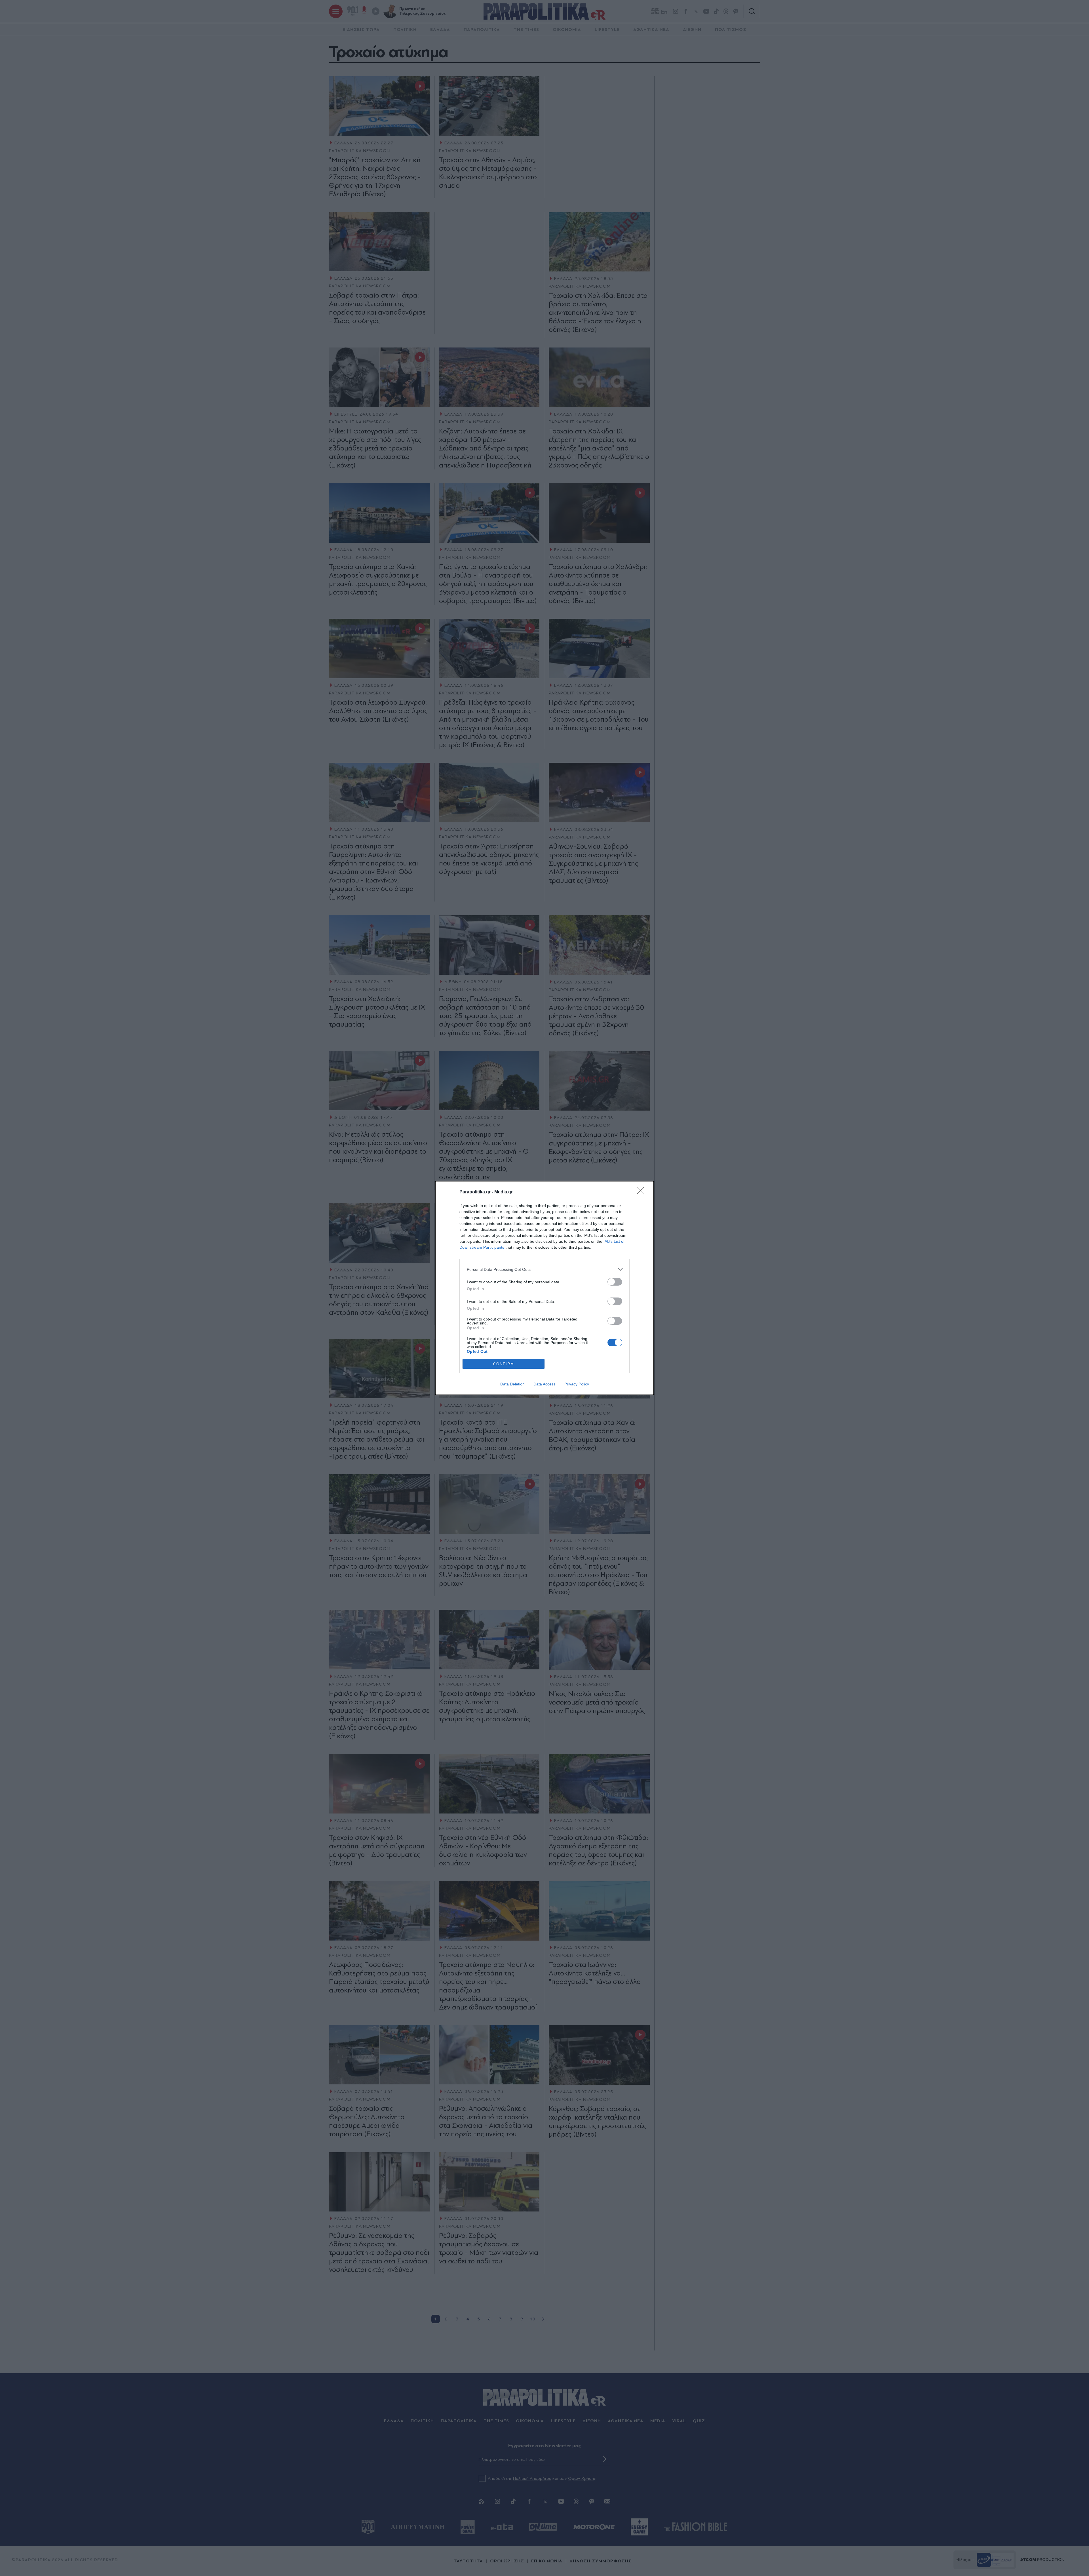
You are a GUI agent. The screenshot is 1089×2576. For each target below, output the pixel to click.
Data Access (544, 1384)
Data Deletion (512, 1384)
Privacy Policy (577, 1384)
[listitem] (544, 1269)
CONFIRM (504, 1364)
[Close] (643, 1192)
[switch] (615, 1282)
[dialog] (544, 1288)
